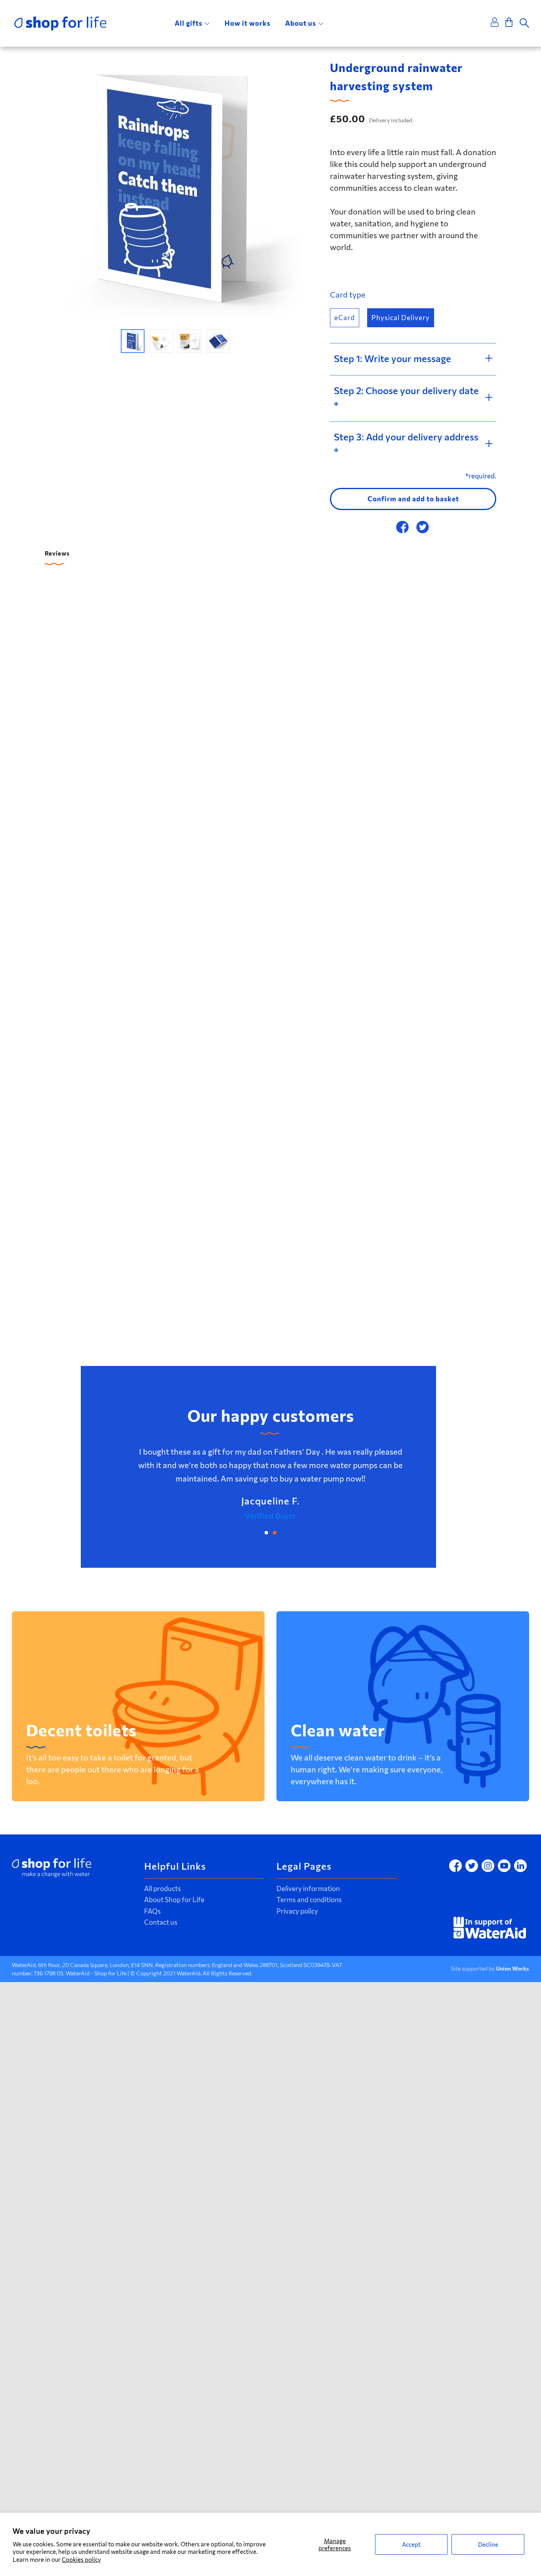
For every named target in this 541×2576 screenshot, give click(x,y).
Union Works (512, 1968)
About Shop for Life (174, 1900)
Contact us (161, 1922)
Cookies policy (81, 2559)
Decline (488, 2544)
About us (301, 23)
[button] (133, 341)
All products (163, 1888)
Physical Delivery (401, 318)
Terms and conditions (309, 1900)
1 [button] (266, 1533)
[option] (175, 189)
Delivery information (308, 1888)
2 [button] (275, 1533)
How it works (248, 23)
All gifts (189, 23)
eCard (345, 318)
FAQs (152, 1911)
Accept (411, 2544)
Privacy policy (297, 1911)
